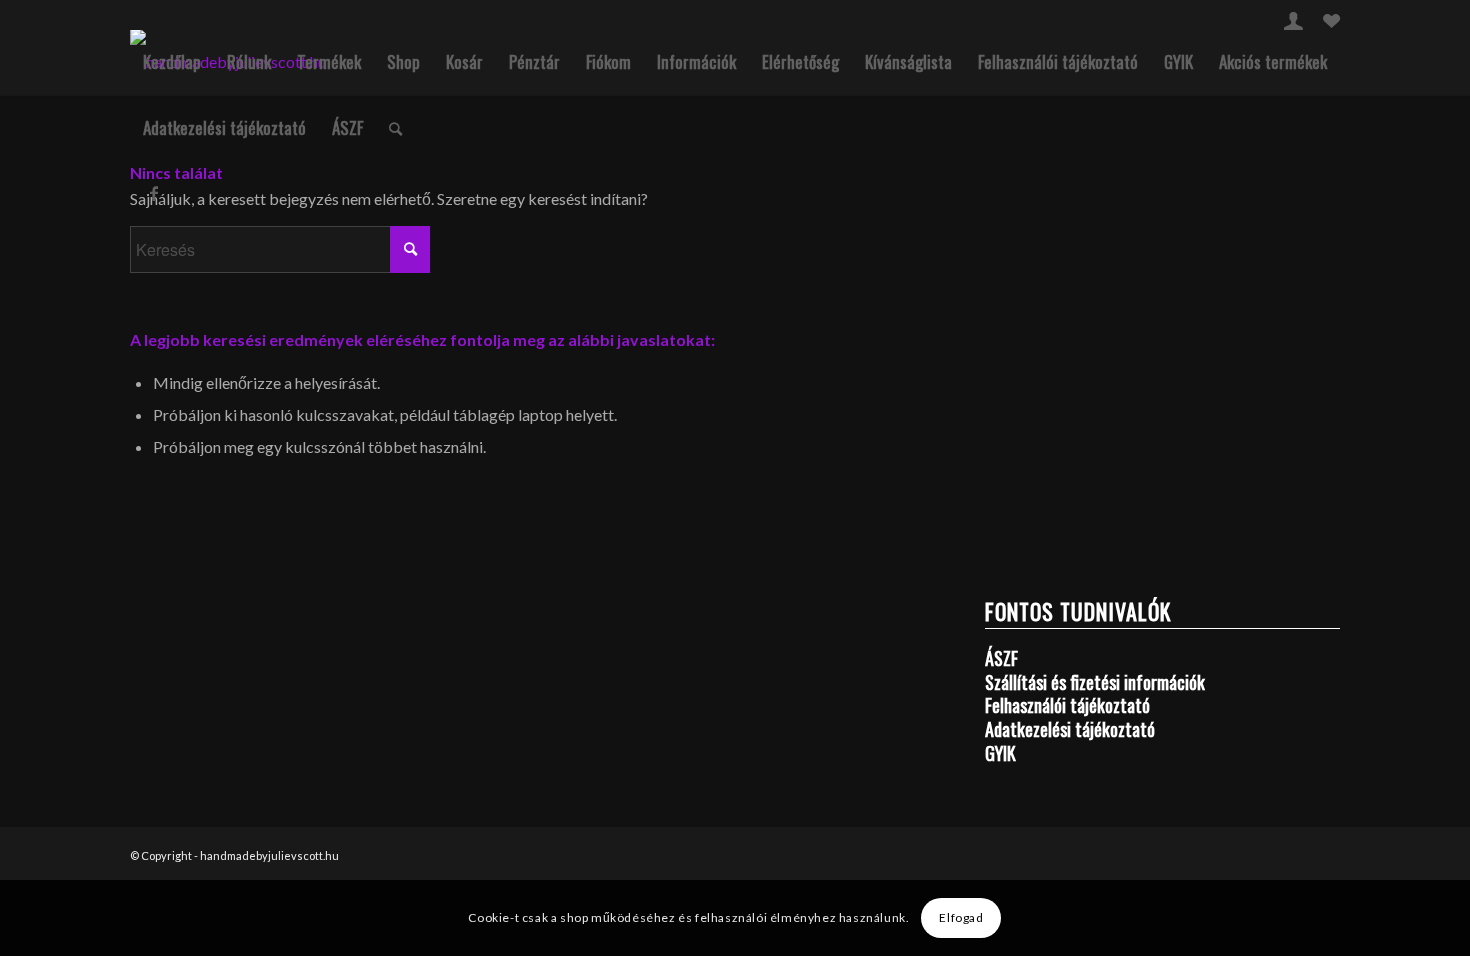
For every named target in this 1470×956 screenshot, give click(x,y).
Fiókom (608, 61)
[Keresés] (395, 128)
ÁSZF (347, 127)
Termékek (329, 61)
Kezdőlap (172, 61)
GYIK (1178, 61)
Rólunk (249, 61)
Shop (403, 61)
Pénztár (534, 61)
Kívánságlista (908, 61)
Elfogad (961, 917)
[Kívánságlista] (1331, 23)
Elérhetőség (800, 61)
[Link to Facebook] (154, 193)
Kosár (464, 61)
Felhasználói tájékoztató (1058, 61)
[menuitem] (1293, 20)
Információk (696, 61)
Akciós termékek (1273, 61)
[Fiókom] (1293, 23)
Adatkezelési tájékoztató (224, 127)
